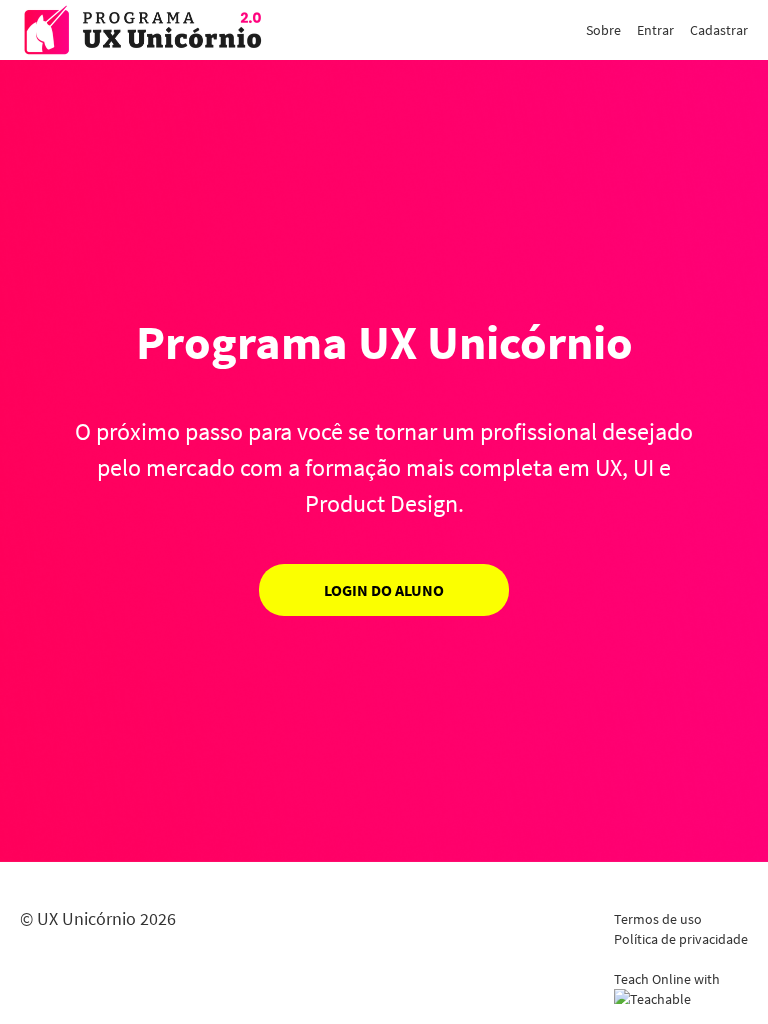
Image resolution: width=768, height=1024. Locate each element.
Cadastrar (719, 30)
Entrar (655, 30)
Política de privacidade (681, 939)
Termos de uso (658, 919)
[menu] (659, 30)
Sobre (603, 30)
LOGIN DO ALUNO (384, 590)
